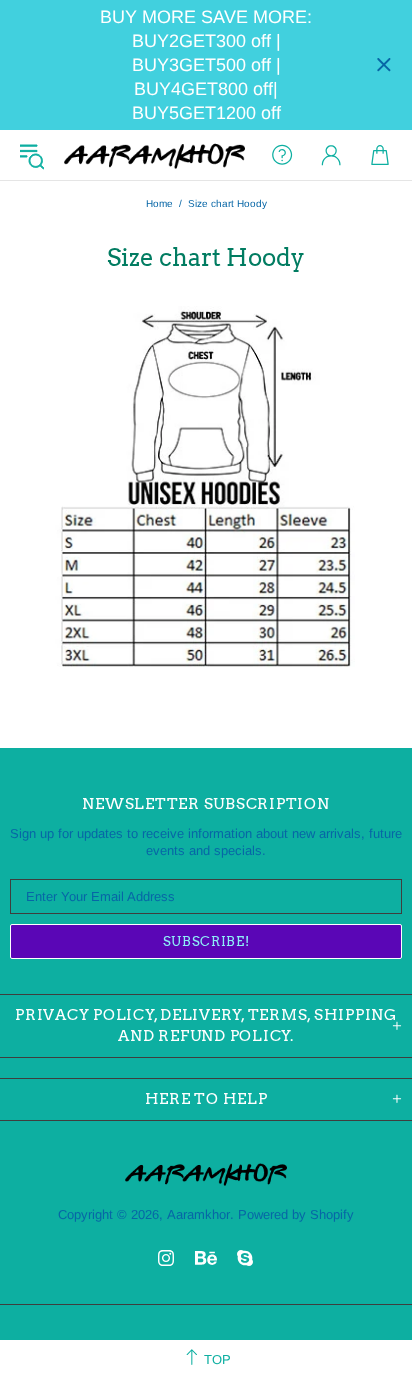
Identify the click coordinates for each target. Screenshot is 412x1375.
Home (159, 203)
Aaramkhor (154, 155)
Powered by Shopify (296, 1214)
